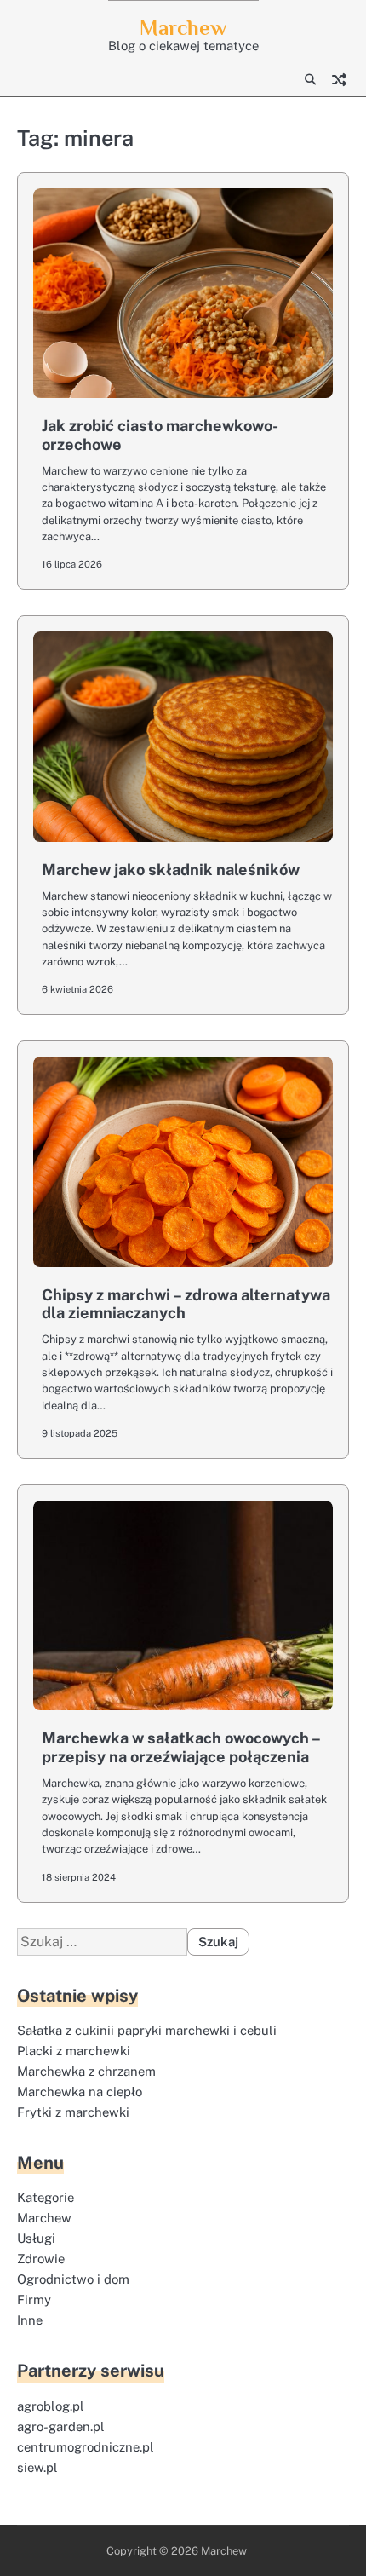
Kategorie (46, 2197)
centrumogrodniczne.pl (86, 2447)
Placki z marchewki (74, 2051)
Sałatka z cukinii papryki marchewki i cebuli (147, 2030)
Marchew (183, 28)
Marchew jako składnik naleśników (171, 870)
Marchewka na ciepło (80, 2092)
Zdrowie (41, 2259)
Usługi (36, 2238)
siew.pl (37, 2467)
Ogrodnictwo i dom (73, 2279)
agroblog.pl (51, 2406)
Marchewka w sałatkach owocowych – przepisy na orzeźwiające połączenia (181, 1747)
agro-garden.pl (61, 2426)
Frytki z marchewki (73, 2112)
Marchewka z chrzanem (86, 2071)
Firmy (34, 2299)
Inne (30, 2320)
